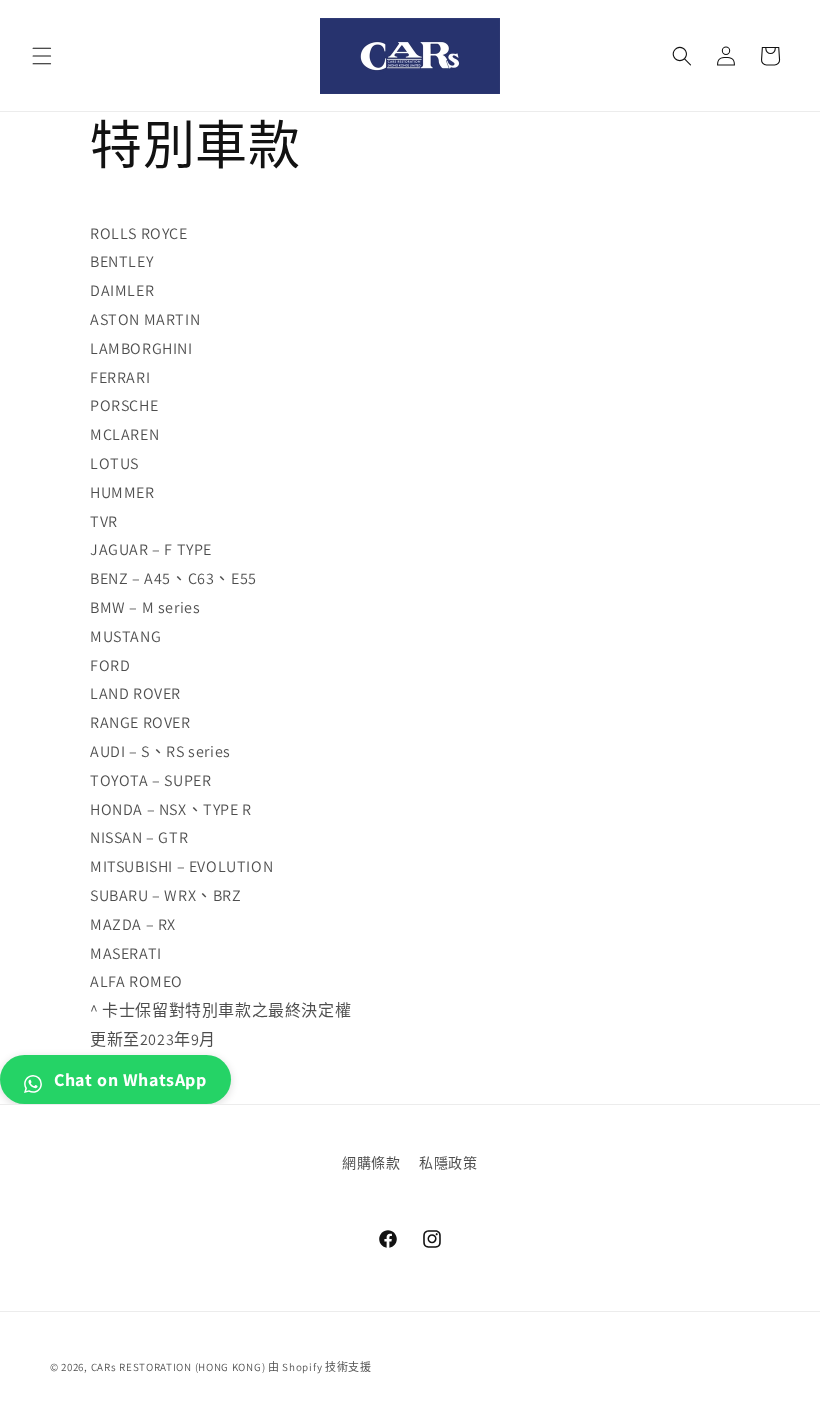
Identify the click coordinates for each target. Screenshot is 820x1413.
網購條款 (371, 1163)
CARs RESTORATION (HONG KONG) (178, 1367)
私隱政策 (448, 1163)
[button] (42, 56)
